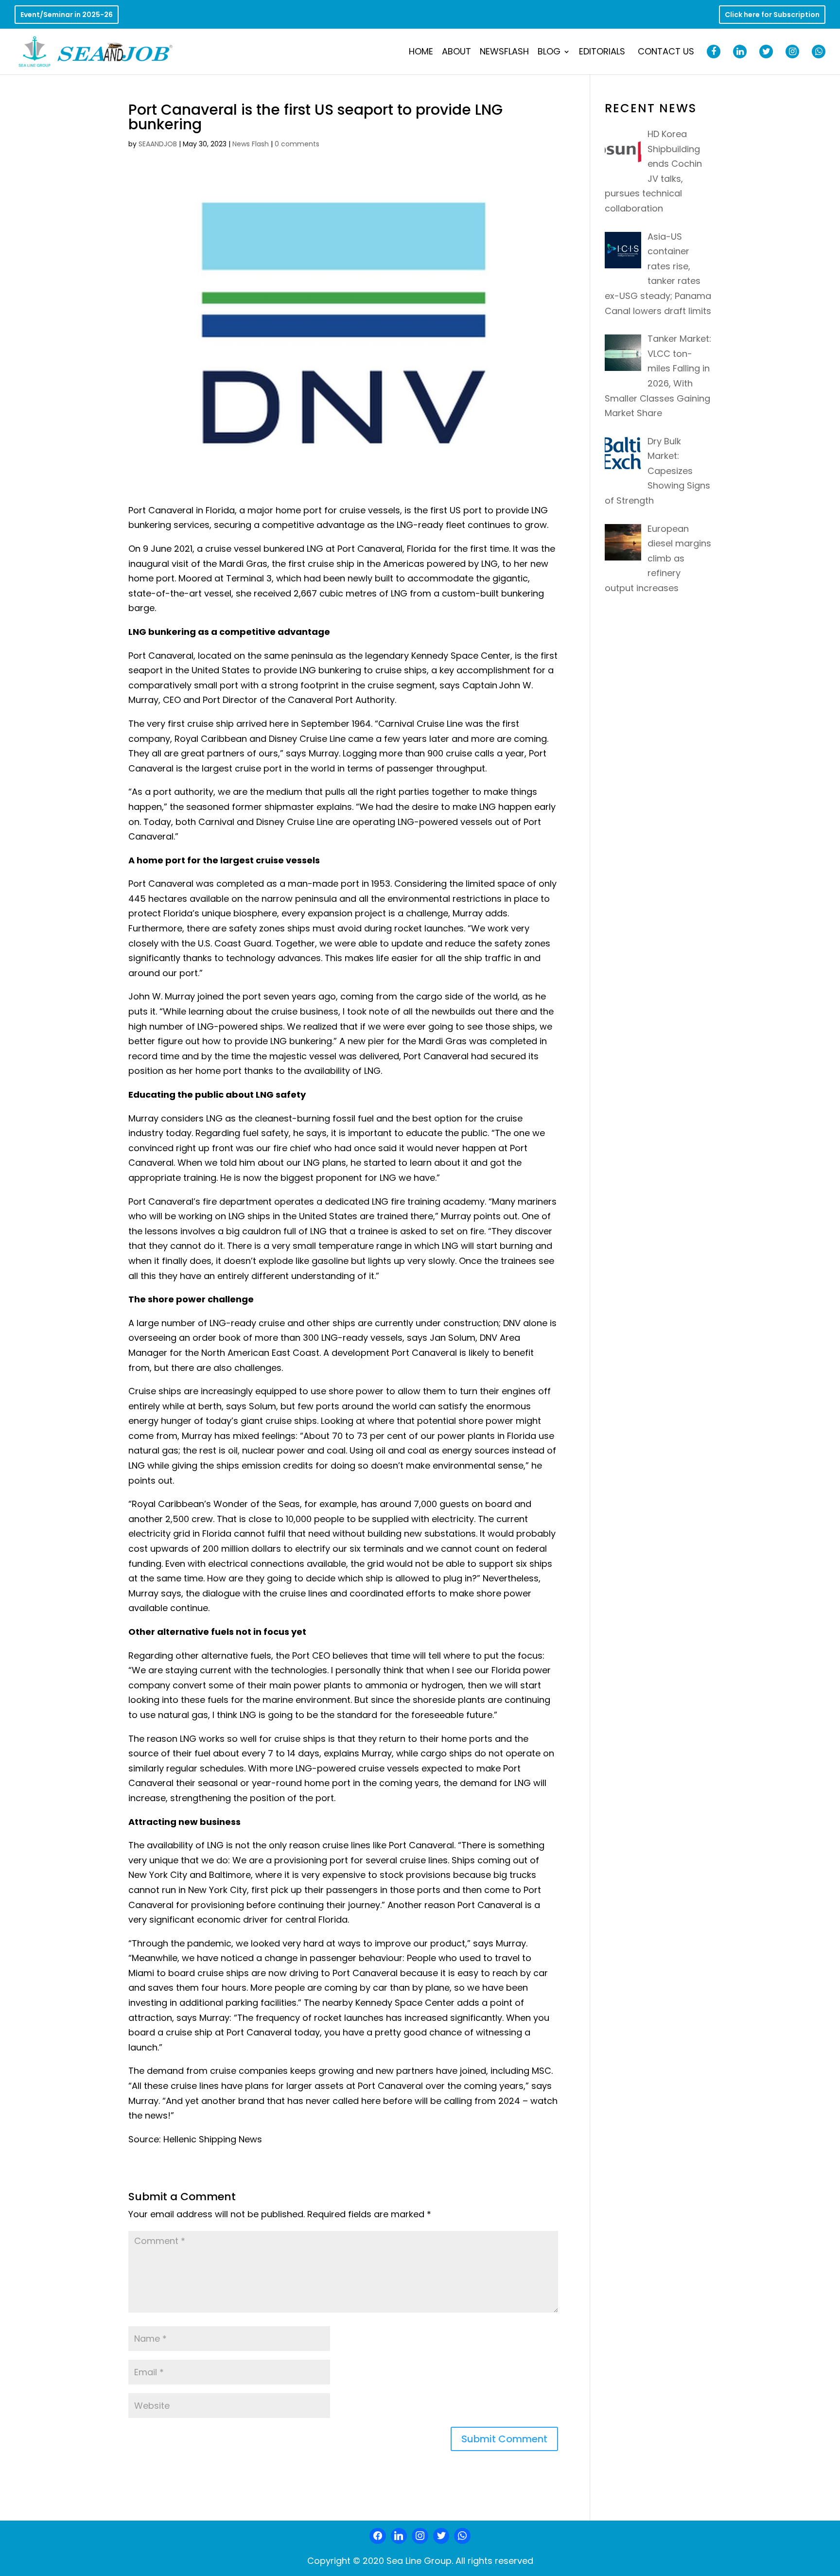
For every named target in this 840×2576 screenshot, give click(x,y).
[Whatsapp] (462, 2536)
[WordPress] (441, 2536)
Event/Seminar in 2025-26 (67, 15)
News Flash (251, 144)
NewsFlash (504, 53)
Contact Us (666, 53)
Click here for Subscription (772, 15)
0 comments (297, 144)
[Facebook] (378, 2536)
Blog (549, 53)
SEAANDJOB (158, 144)
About (456, 53)
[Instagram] (420, 2536)
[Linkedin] (399, 2536)
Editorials (602, 53)
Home (421, 53)
